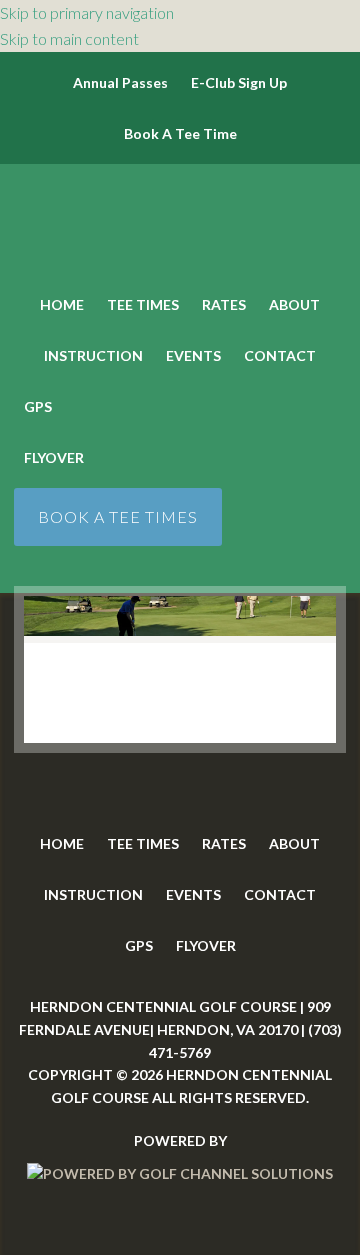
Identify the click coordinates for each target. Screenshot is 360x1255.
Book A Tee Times (118, 516)
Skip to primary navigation (87, 12)
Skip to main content (69, 38)
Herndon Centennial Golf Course (179, 225)
